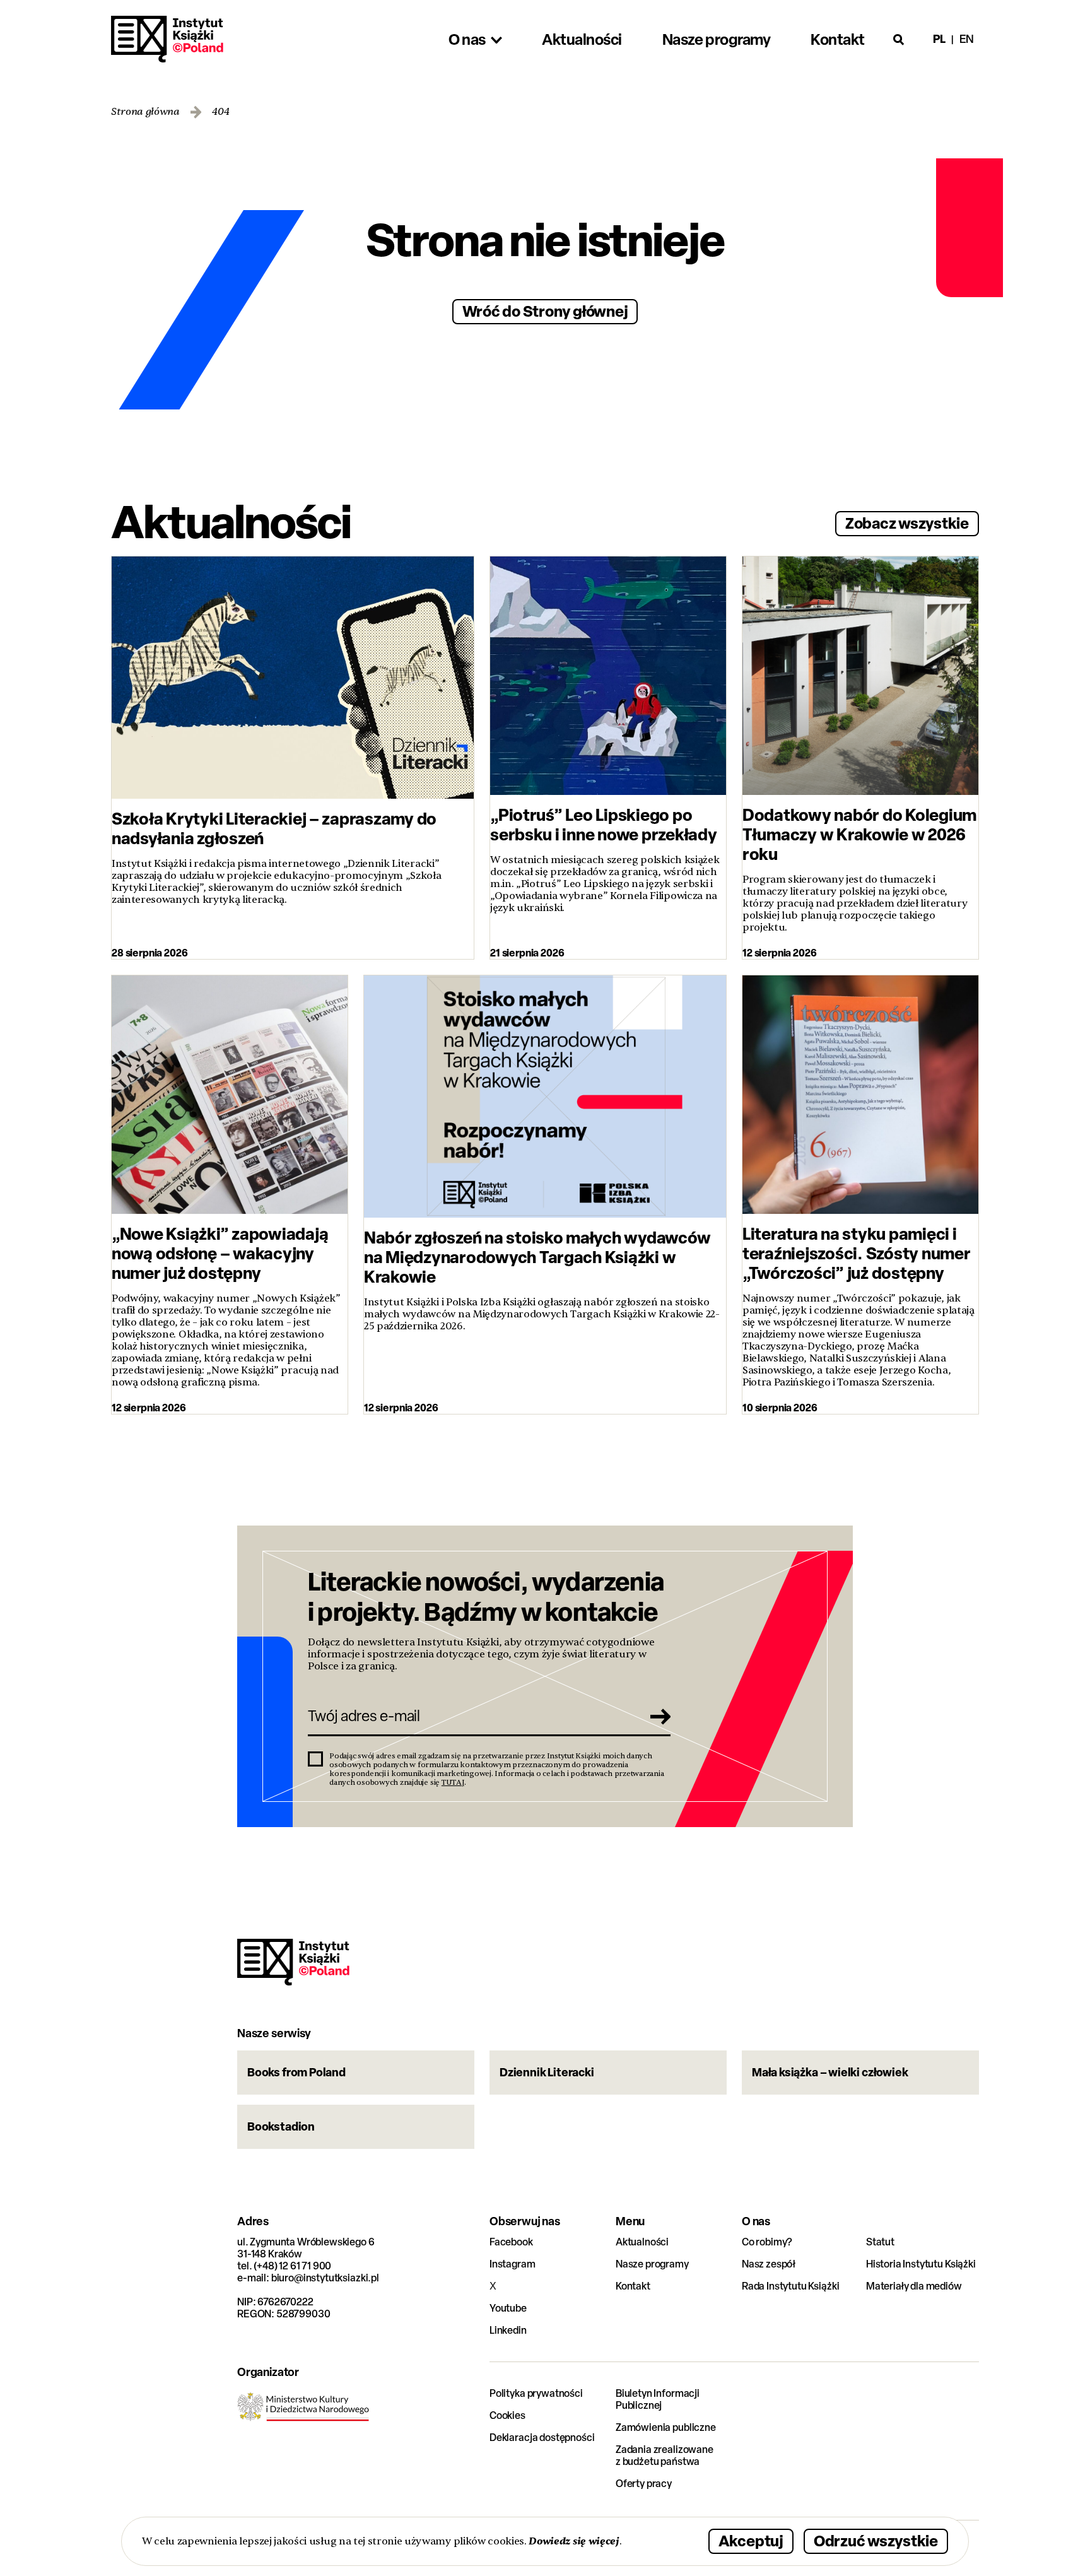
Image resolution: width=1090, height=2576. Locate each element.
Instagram (513, 2264)
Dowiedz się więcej (574, 2541)
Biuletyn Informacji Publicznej (658, 2399)
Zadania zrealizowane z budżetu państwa (665, 2455)
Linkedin (508, 2330)
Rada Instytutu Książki (790, 2286)
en (967, 39)
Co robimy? (767, 2242)
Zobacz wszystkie (907, 523)
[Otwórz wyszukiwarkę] (899, 39)
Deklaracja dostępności (542, 2438)
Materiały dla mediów (914, 2286)
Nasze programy (652, 2264)
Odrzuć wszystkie (876, 2540)
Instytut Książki (167, 39)
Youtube (508, 2308)
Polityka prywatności (536, 2393)
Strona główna (145, 112)
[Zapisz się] (657, 1716)
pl (939, 39)
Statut (880, 2242)
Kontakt (633, 2286)
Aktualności (642, 2242)
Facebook (511, 2242)
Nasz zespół (769, 2264)
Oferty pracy (644, 2484)
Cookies (507, 2415)
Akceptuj (751, 2540)
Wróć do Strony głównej (545, 311)
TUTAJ (453, 1782)
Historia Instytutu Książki (921, 2264)
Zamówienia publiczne (666, 2427)
